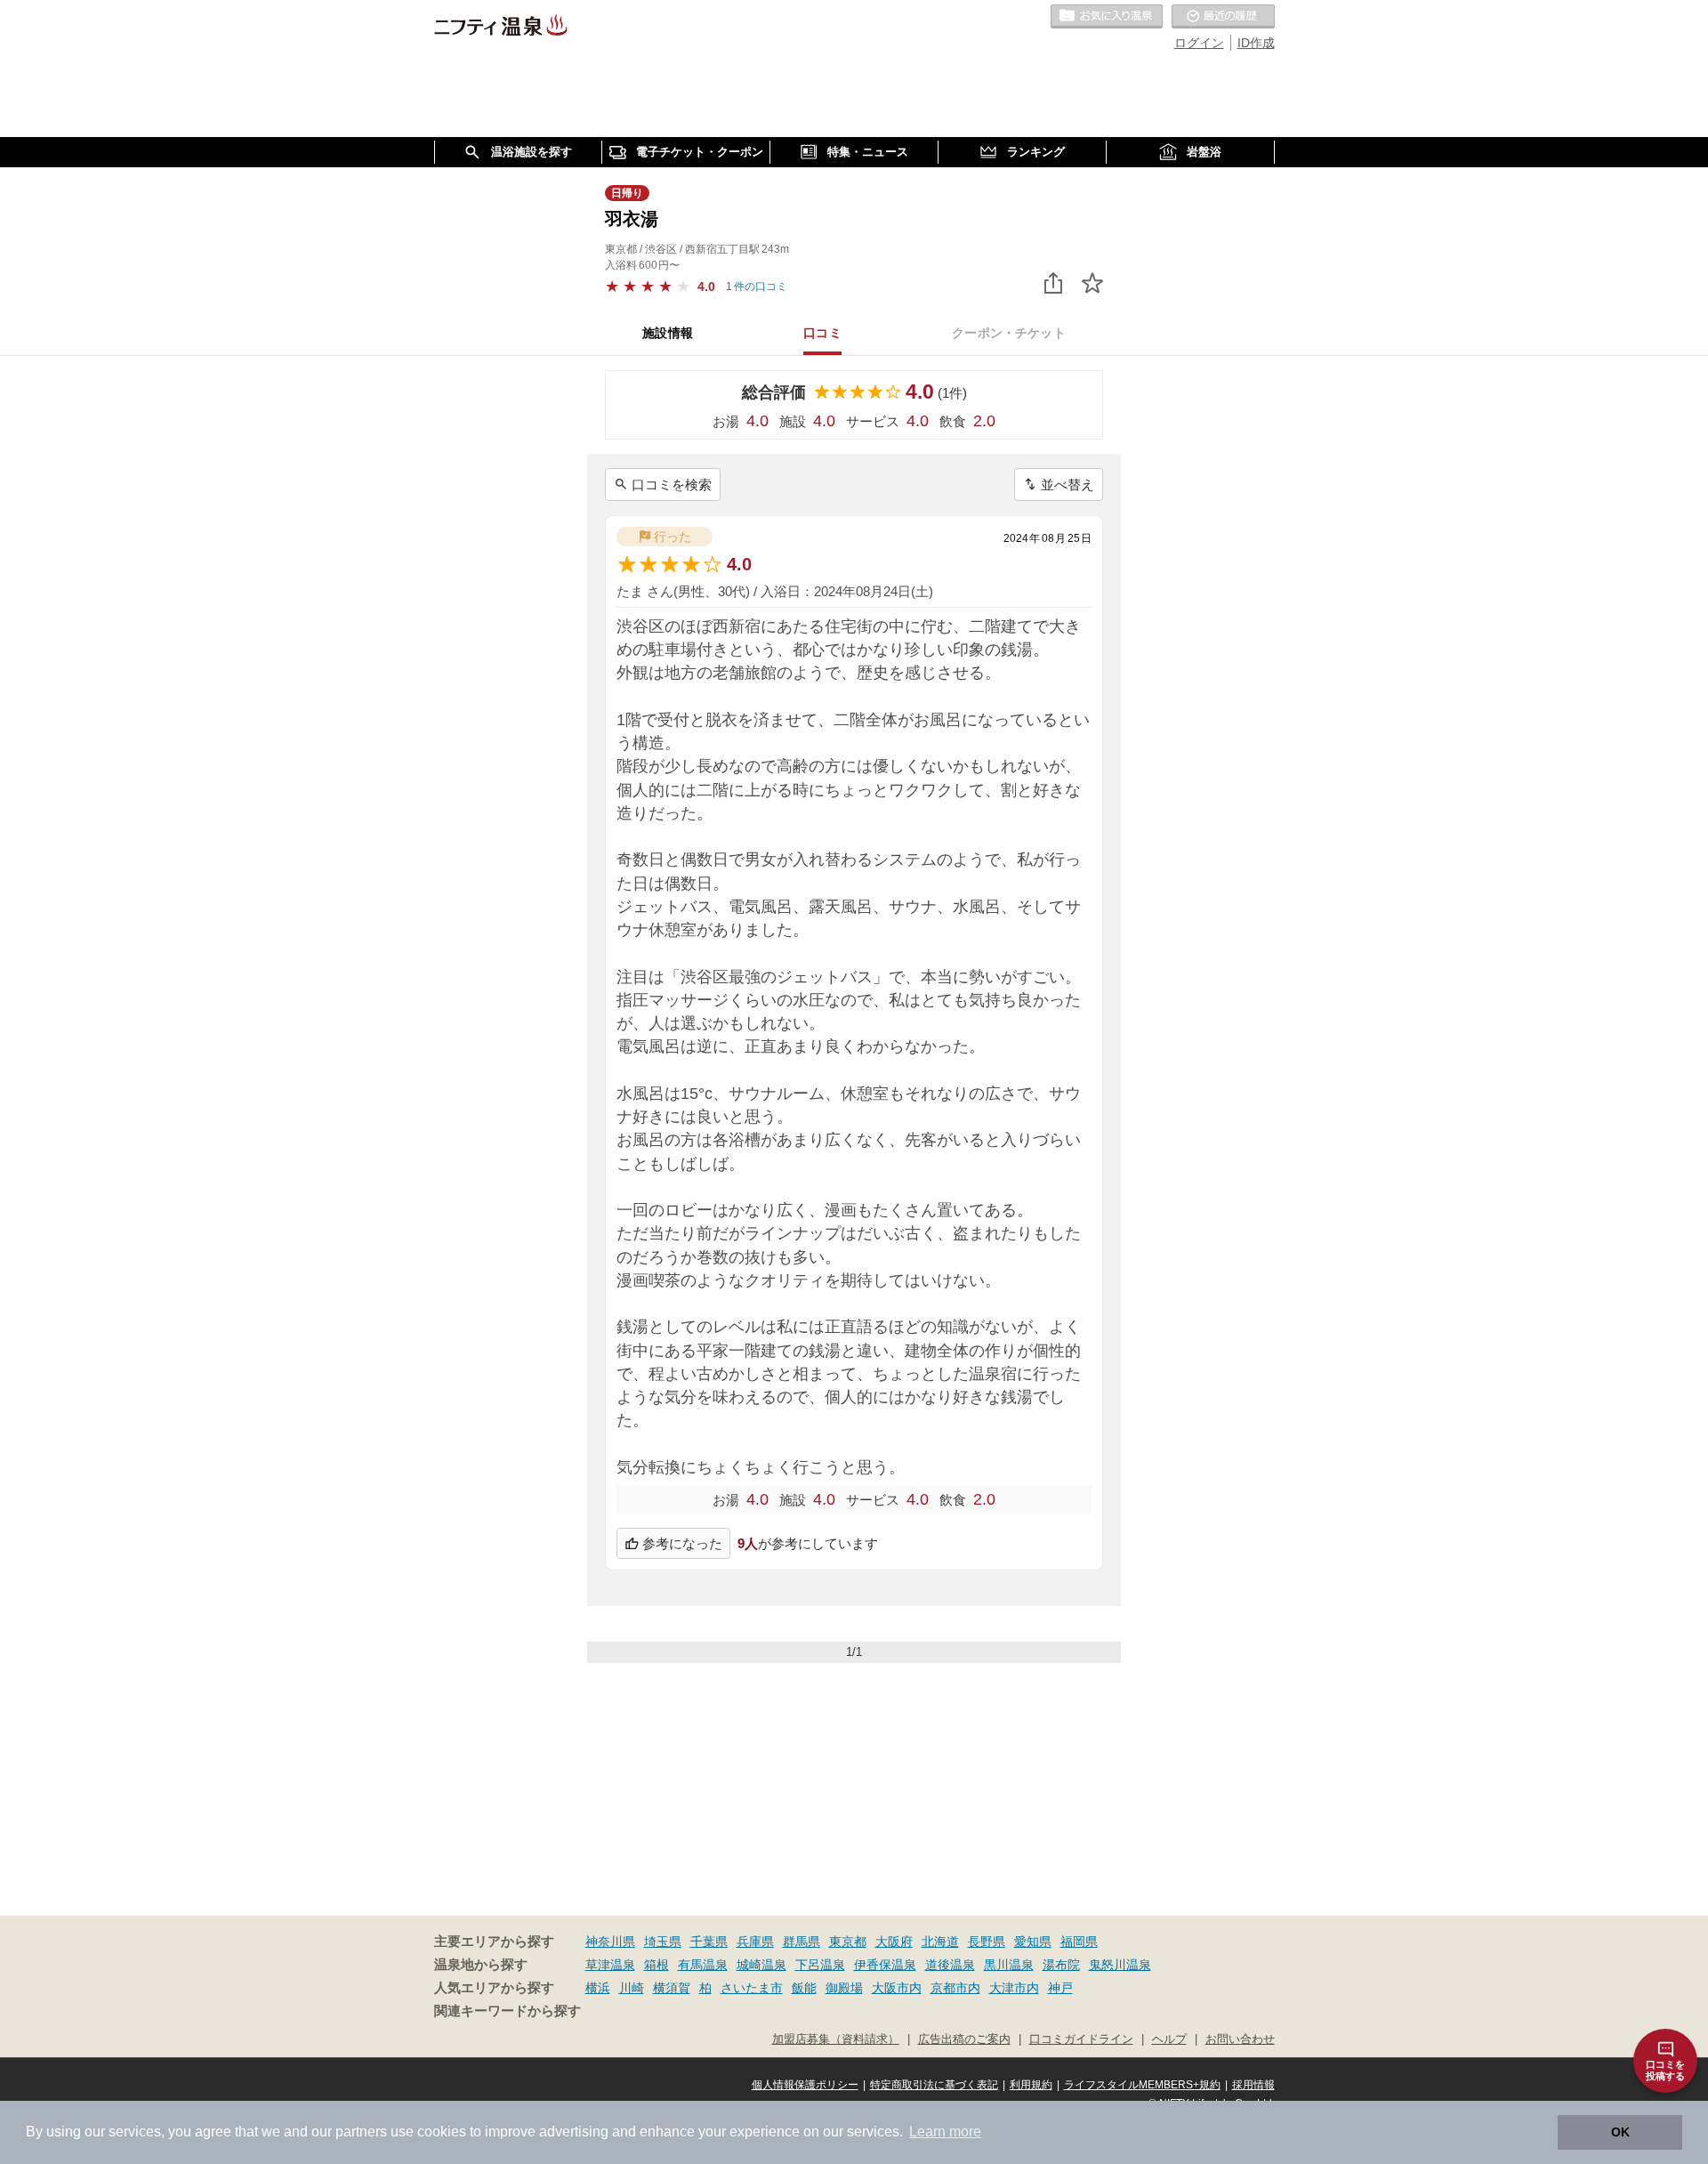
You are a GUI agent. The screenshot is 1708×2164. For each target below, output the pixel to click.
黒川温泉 (1009, 1965)
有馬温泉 (703, 1965)
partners (361, 2132)
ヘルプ (1169, 2039)
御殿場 (844, 1988)
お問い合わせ (1240, 2039)
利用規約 (1031, 2085)
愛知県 (1033, 1942)
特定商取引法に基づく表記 (934, 2085)
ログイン (1199, 43)
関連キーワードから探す (508, 2011)
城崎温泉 (761, 1965)
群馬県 (802, 1942)
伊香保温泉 (885, 1965)
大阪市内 (897, 1988)
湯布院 (1061, 1965)
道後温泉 (950, 1965)
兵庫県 (755, 1942)
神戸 (1060, 1988)
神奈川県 (610, 1942)
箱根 (657, 1965)
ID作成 (1256, 43)
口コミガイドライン (1081, 2039)
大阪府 (894, 1942)
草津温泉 (610, 1965)
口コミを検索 (672, 484)
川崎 (632, 1988)
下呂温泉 (820, 1965)
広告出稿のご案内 (964, 2039)
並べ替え (1067, 484)
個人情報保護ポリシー (805, 2085)
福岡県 (1079, 1942)
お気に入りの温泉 (1107, 17)
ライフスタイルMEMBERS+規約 (1142, 2085)
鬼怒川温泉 (1120, 1965)
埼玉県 (663, 1942)
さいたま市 (752, 1988)
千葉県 (709, 1942)
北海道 (940, 1942)
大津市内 (1014, 1988)
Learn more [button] (945, 2132)
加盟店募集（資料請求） (836, 2039)
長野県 (987, 1942)
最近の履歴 (1223, 17)
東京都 (848, 1942)
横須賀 (672, 1988)
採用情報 (1253, 2085)
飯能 (804, 1988)
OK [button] (1620, 2132)
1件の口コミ (757, 287)
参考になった (682, 1543)
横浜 (598, 1988)
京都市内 (955, 1988)
